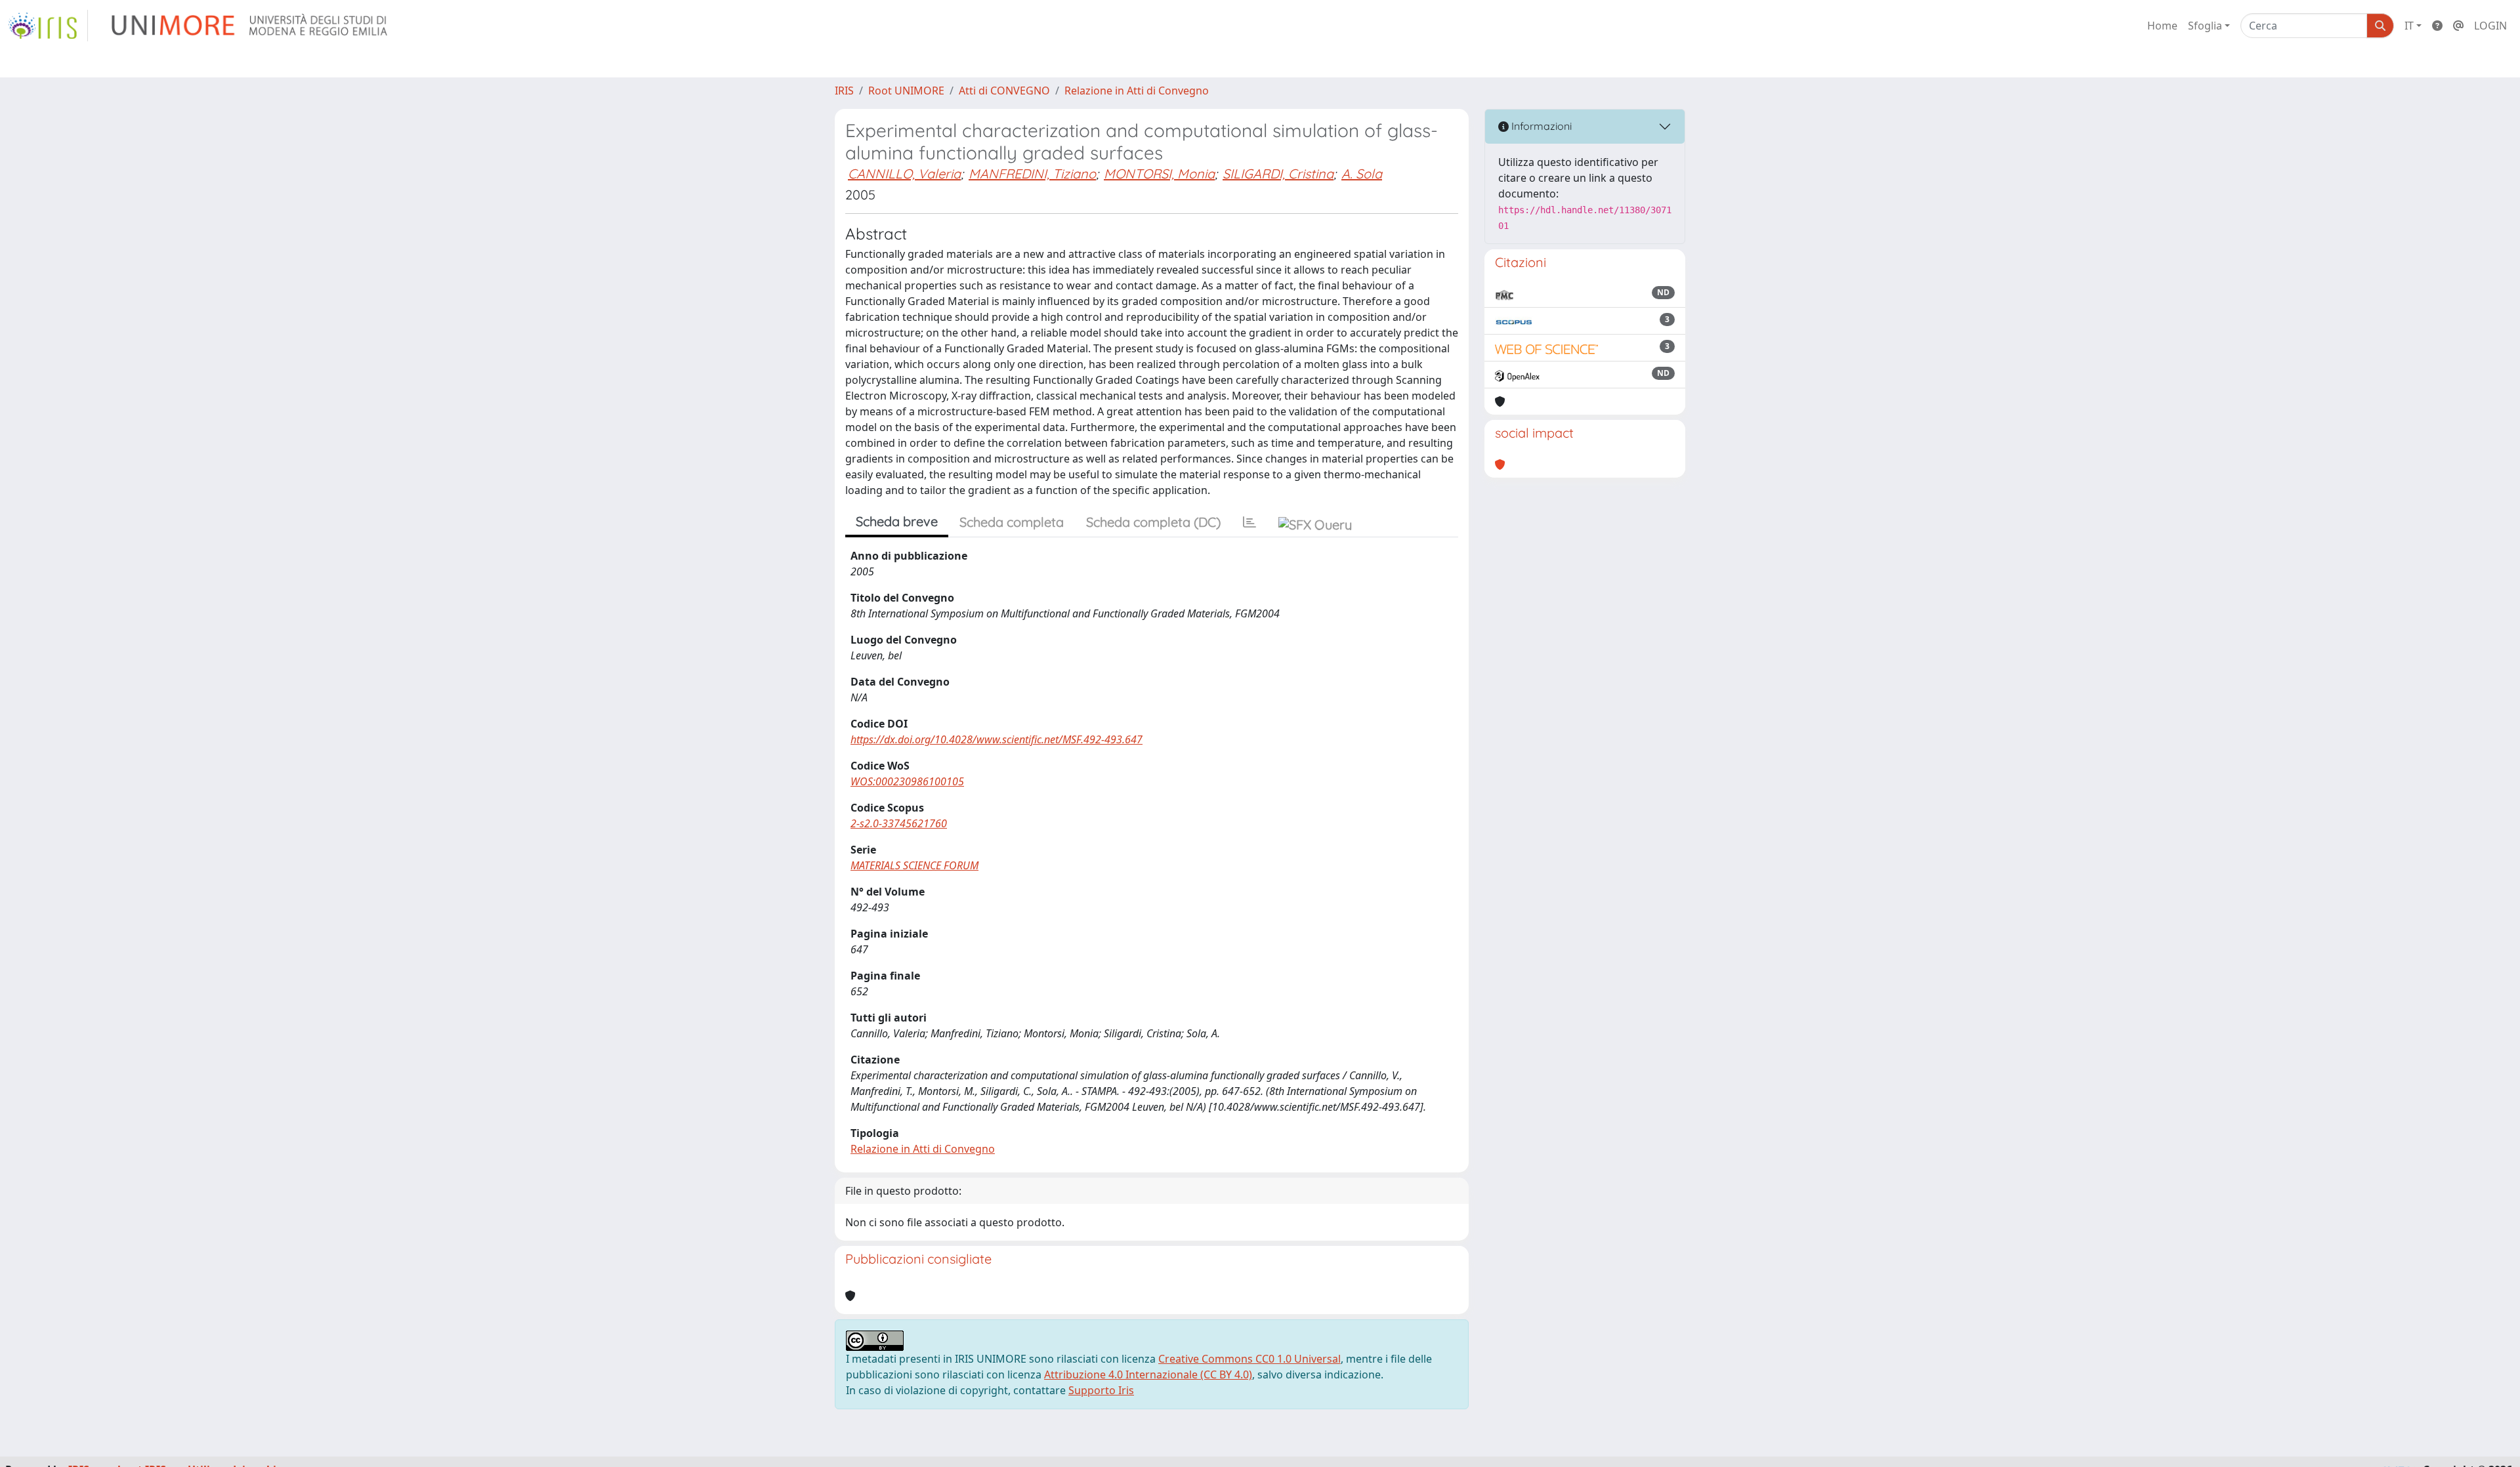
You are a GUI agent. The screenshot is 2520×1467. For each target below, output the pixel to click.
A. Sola (1362, 174)
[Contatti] (2458, 26)
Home (2162, 26)
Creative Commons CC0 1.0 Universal (1249, 1359)
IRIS (844, 91)
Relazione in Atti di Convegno (1137, 91)
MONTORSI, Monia (1159, 174)
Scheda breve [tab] (897, 521)
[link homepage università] (250, 26)
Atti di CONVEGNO (1004, 91)
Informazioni (1540, 126)
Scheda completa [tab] (1012, 522)
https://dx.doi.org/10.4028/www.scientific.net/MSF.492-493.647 (997, 739)
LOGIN (2490, 26)
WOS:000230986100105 (907, 781)
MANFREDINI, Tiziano (1032, 174)
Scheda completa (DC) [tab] (1153, 522)
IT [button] (2409, 26)
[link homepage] (48, 26)
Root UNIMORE (906, 91)
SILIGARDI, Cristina (1278, 174)
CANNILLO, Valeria (904, 174)
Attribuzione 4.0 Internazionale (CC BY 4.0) (1148, 1374)
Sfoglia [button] (2205, 26)
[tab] (1249, 522)
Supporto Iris (1101, 1390)
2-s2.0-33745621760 (899, 823)
